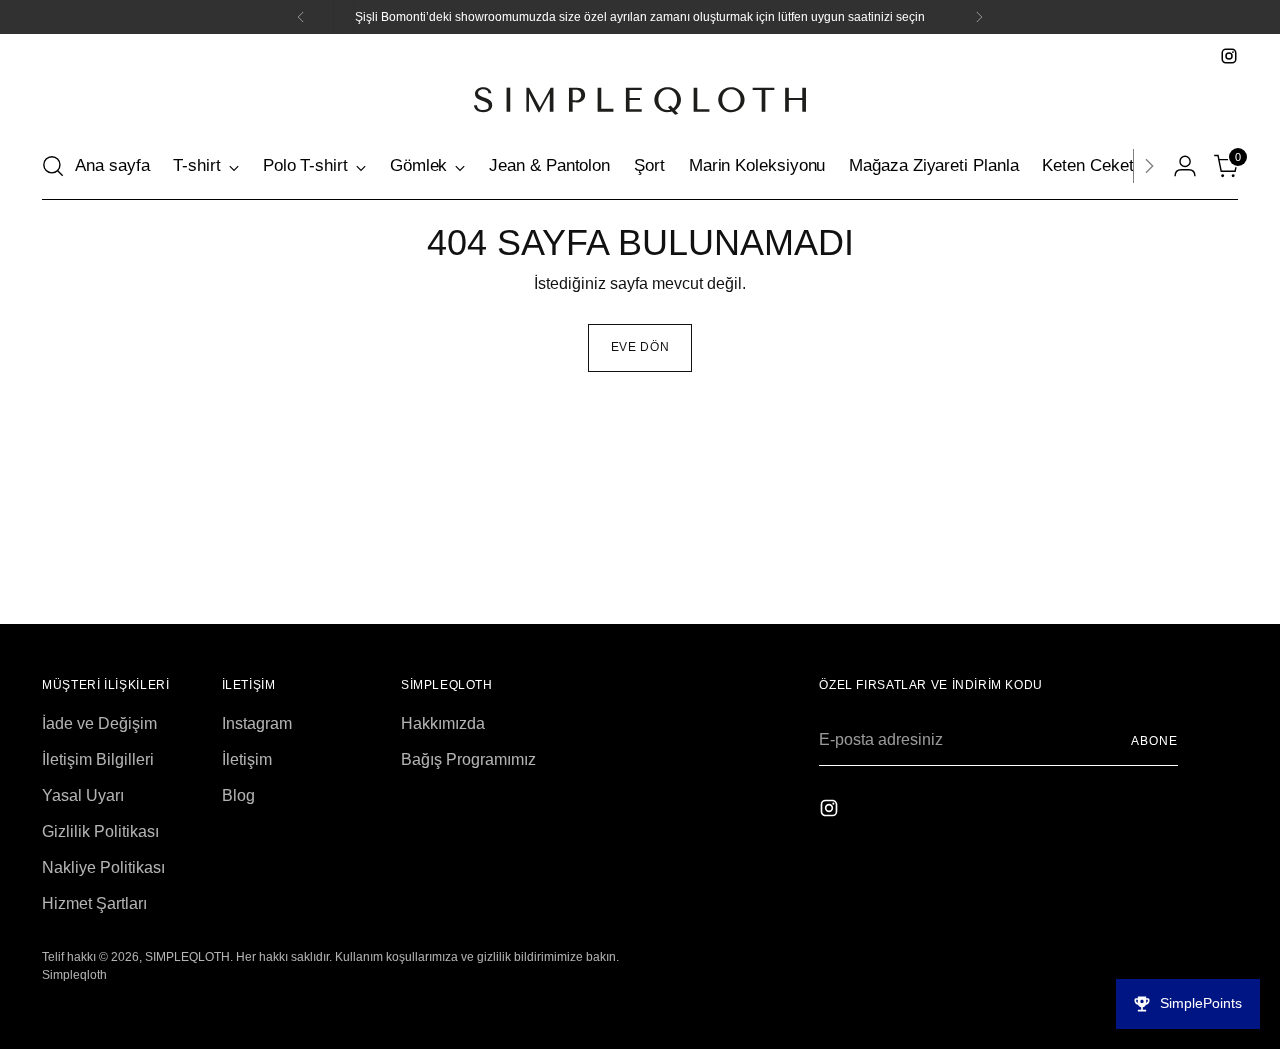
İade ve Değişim (99, 723)
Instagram (257, 723)
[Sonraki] (1149, 166)
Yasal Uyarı (83, 795)
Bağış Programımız (468, 759)
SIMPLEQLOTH (187, 957)
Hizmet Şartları (94, 903)
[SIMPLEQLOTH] (640, 101)
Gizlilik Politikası (100, 831)
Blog (238, 795)
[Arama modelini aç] (53, 166)
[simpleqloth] (1229, 56)
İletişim (247, 759)
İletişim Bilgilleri (98, 759)
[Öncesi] (301, 17)
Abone (1154, 741)
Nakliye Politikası (103, 867)
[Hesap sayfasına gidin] (1185, 166)
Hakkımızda (443, 723)
